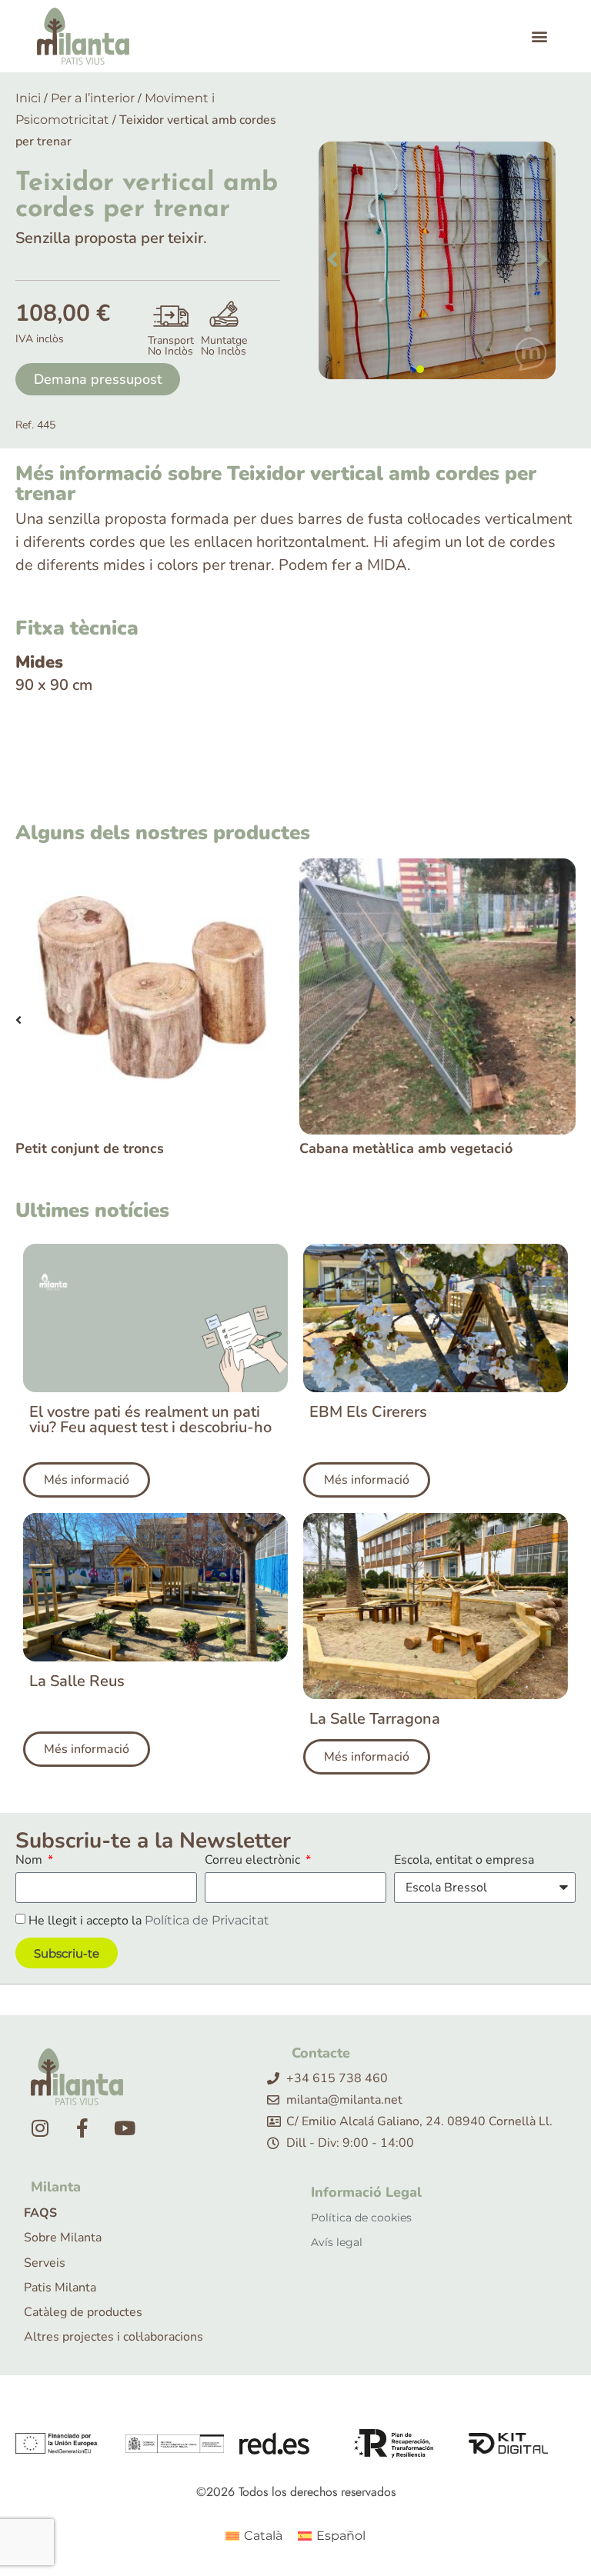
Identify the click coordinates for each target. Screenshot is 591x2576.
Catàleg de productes (83, 2313)
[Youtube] (125, 2128)
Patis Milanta (60, 2288)
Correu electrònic (254, 1861)
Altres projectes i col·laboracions (114, 2337)
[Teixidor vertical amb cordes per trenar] (437, 260)
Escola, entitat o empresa (464, 1861)
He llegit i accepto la (149, 1921)
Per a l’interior (93, 98)
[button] (539, 37)
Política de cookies (361, 2218)
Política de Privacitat (207, 1920)
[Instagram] (40, 2128)
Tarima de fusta (350, 1148)
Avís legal (337, 2242)
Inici (28, 98)
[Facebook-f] (82, 2128)
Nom (30, 1861)
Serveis (45, 2263)
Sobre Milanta (63, 2238)
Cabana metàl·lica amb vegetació (122, 1148)
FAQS (40, 2213)
